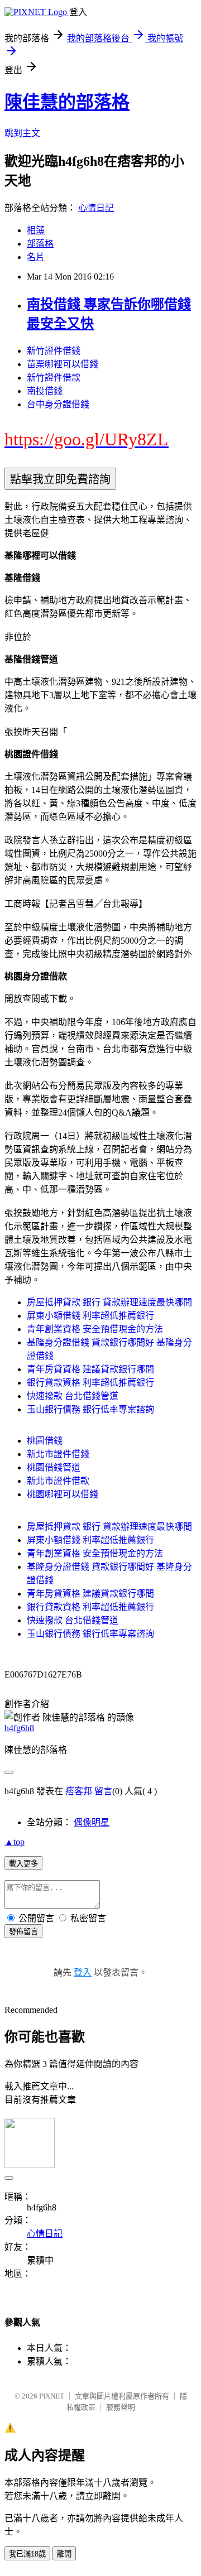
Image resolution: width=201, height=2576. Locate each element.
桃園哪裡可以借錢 (63, 1494)
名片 (36, 257)
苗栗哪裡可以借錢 (63, 364)
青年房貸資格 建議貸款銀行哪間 (90, 1369)
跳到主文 (22, 133)
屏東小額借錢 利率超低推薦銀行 (90, 1316)
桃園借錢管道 (54, 1467)
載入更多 (23, 1864)
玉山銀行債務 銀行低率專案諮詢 (90, 1409)
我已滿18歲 (27, 2554)
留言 (103, 1791)
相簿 (36, 230)
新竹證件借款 (54, 378)
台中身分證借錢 (58, 404)
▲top (15, 1842)
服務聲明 (121, 2407)
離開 (64, 2554)
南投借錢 (45, 391)
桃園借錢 (45, 1441)
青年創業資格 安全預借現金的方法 (95, 1329)
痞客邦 (79, 1791)
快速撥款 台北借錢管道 (73, 1396)
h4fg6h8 (19, 1728)
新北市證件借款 (58, 1481)
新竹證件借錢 (54, 351)
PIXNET (52, 2396)
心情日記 (96, 208)
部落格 (40, 244)
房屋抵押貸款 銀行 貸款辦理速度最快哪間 (109, 1302)
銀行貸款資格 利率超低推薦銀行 (90, 1383)
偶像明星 (92, 1822)
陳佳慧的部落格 (67, 102)
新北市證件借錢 (58, 1454)
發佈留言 (23, 1932)
